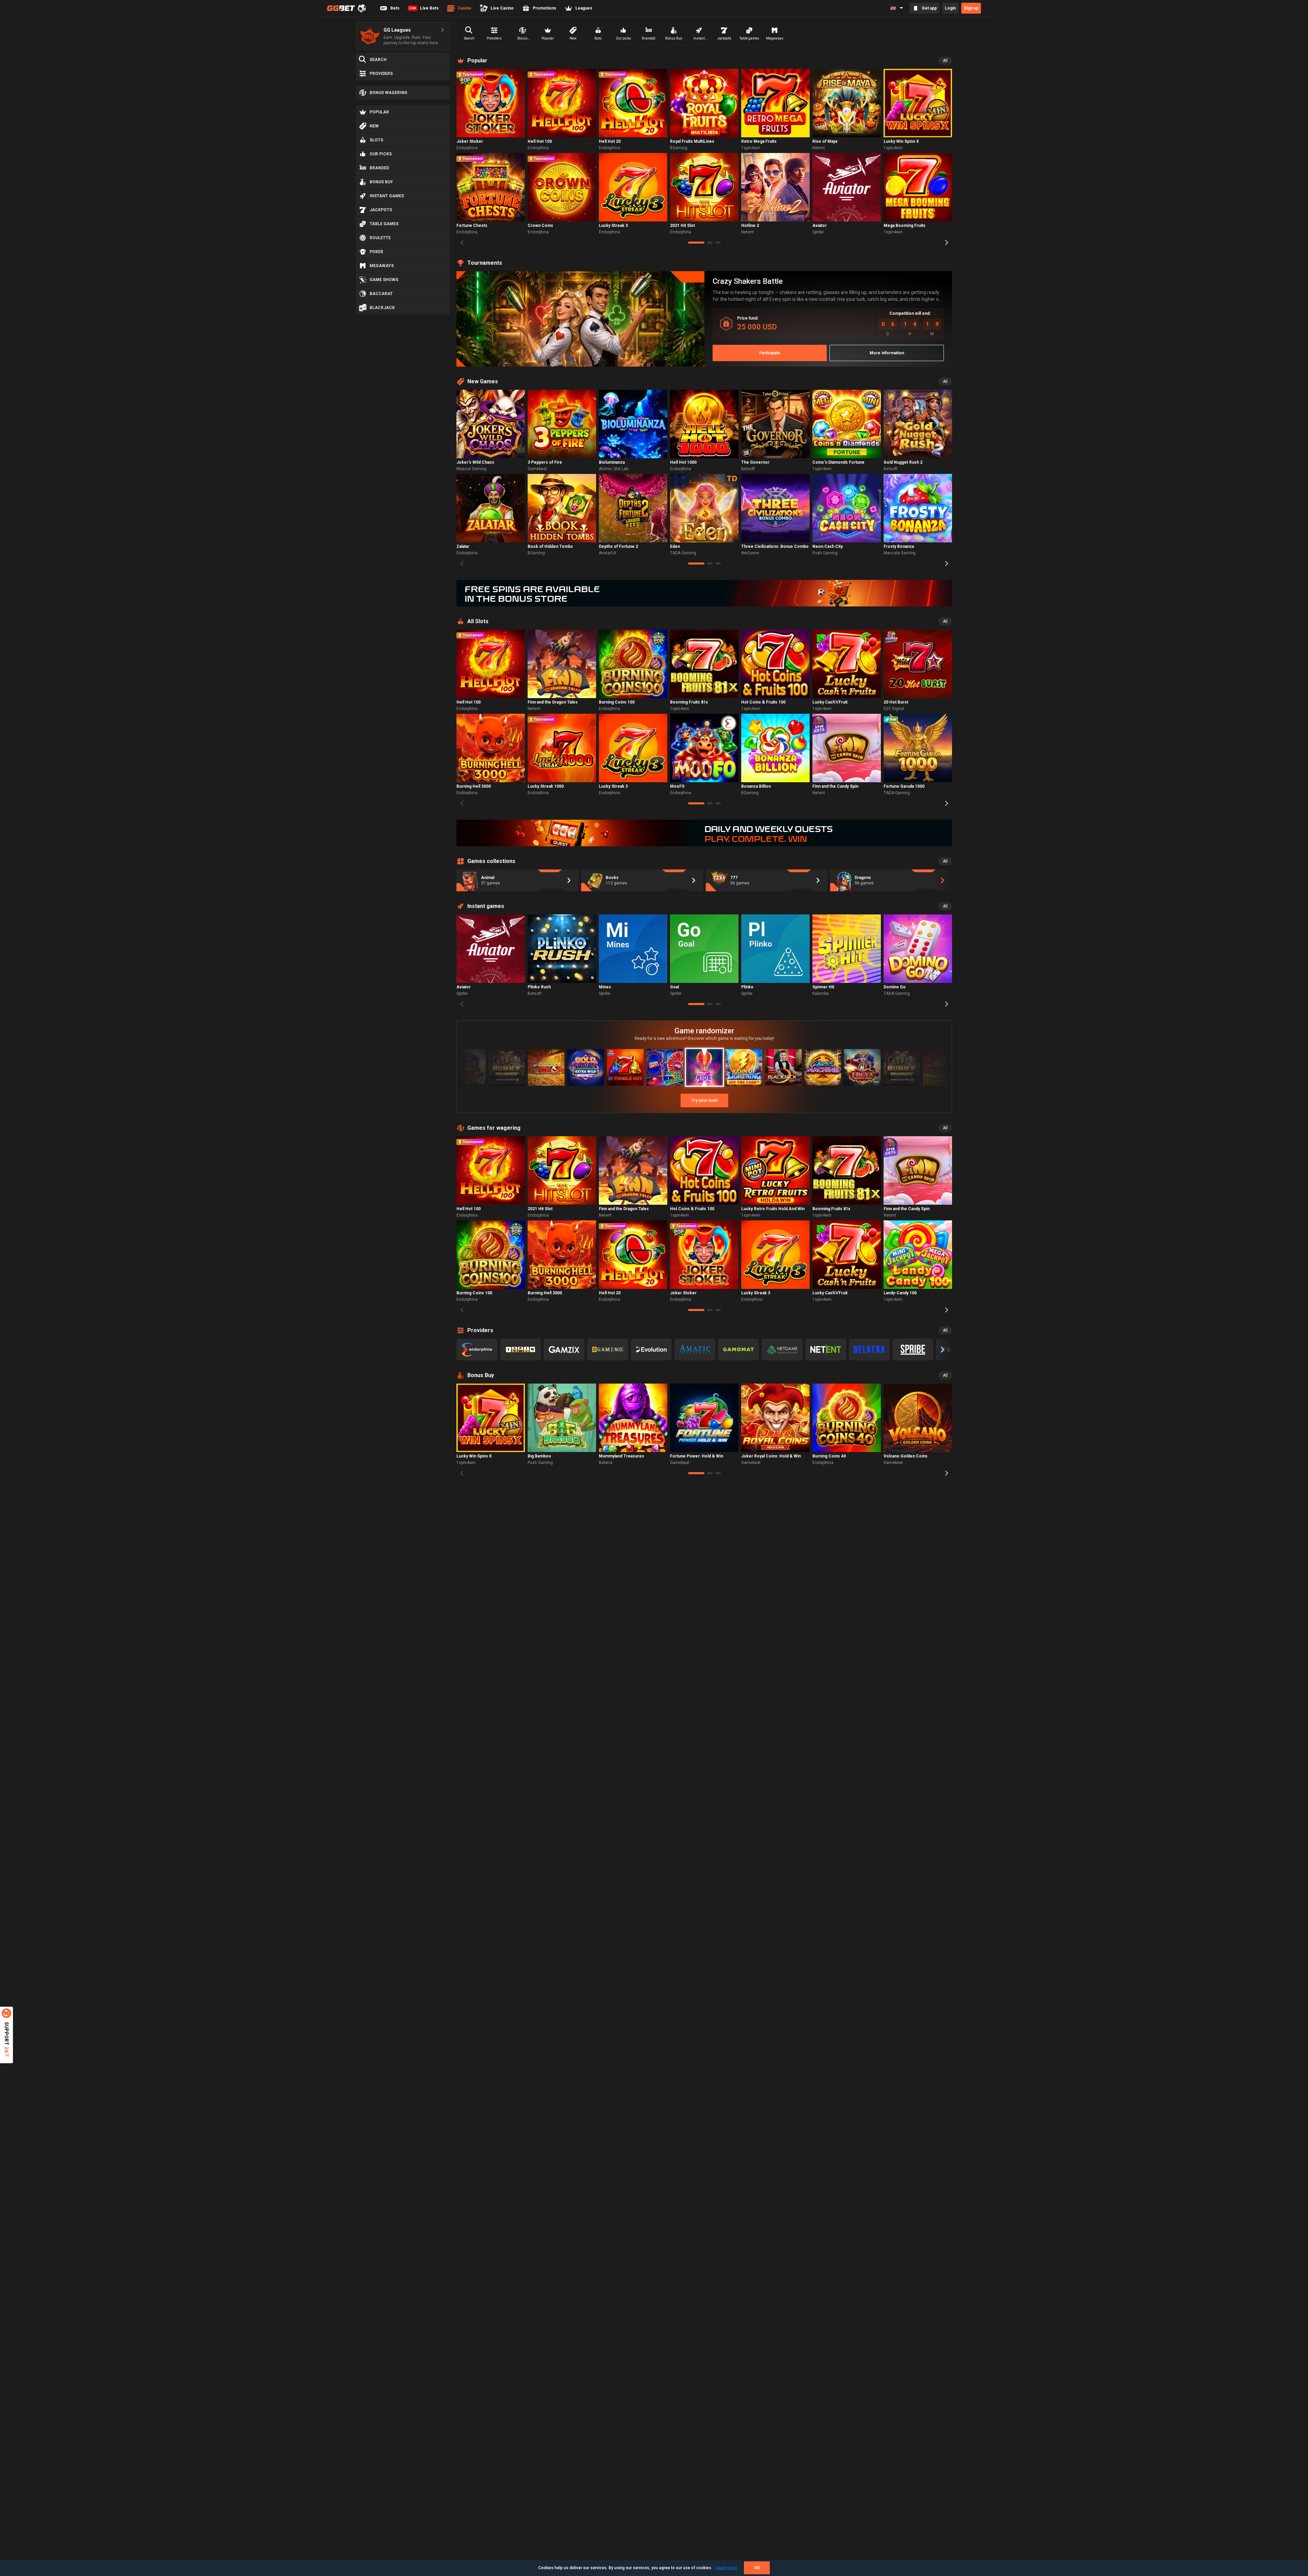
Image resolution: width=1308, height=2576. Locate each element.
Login (950, 8)
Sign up (971, 8)
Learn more (726, 2568)
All (945, 61)
